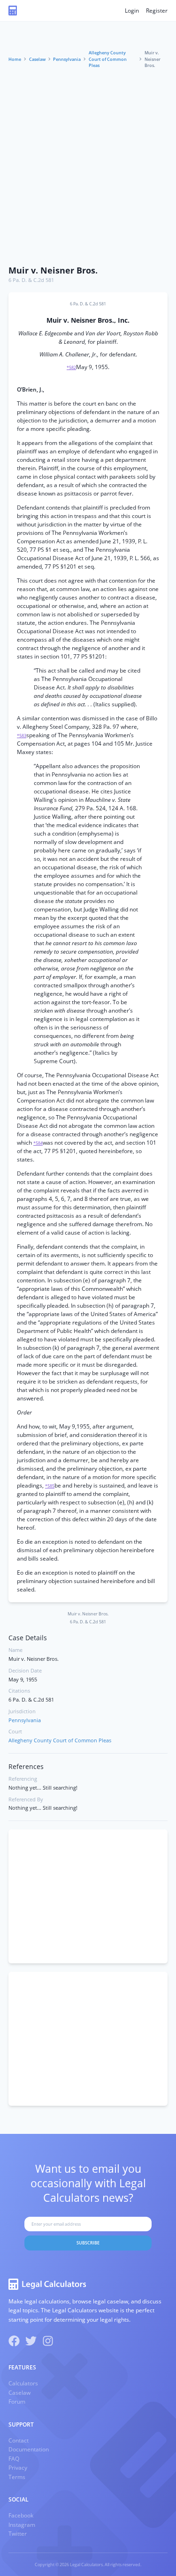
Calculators (23, 2383)
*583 (22, 736)
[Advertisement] (88, 168)
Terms (17, 2477)
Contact (19, 2440)
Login (132, 11)
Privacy (18, 2468)
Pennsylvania (67, 59)
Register (157, 11)
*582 (71, 367)
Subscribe (88, 2243)
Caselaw (37, 59)
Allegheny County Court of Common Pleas (108, 59)
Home (15, 59)
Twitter (18, 2534)
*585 (50, 1486)
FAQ (14, 2459)
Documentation (29, 2449)
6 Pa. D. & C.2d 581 (31, 280)
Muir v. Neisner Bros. (53, 270)
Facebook (21, 2515)
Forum (17, 2402)
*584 (38, 1143)
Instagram (22, 2525)
